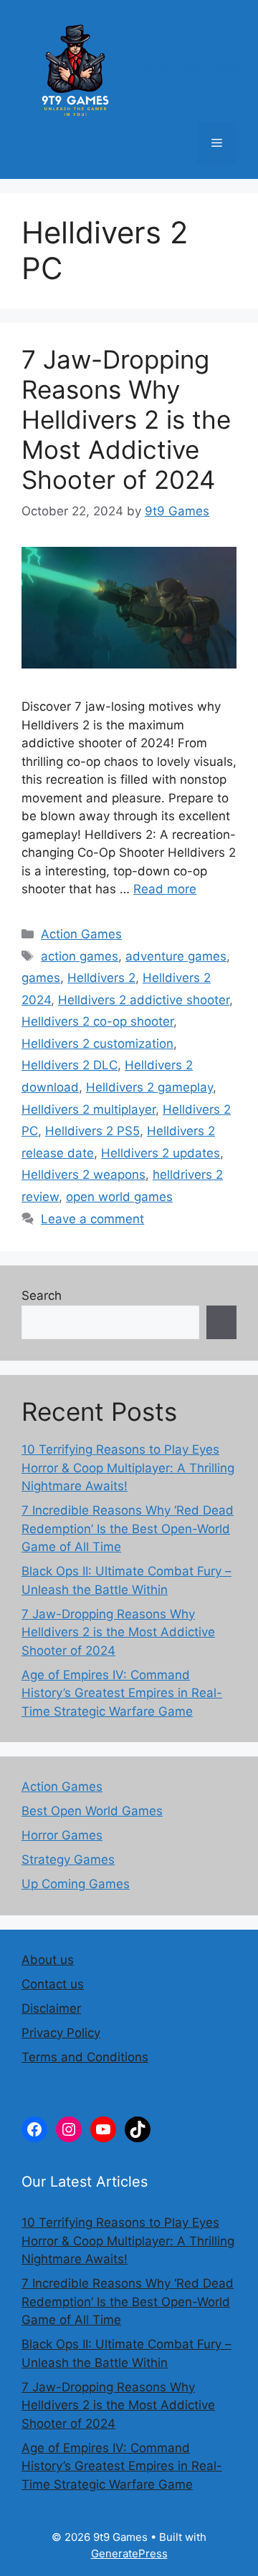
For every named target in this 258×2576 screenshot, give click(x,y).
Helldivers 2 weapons (83, 1175)
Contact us (53, 1984)
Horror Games (62, 1835)
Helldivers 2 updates (161, 1153)
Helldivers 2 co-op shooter (97, 1021)
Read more (165, 889)
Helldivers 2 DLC (70, 1065)
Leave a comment (92, 1219)
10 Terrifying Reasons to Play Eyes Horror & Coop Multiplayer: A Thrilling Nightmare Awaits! (128, 1468)
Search (42, 1296)
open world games (119, 1197)
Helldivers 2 (101, 978)
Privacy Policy (61, 2033)
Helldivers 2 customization (97, 1044)
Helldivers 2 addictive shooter (144, 1000)
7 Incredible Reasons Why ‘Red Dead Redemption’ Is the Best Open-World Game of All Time (128, 1528)
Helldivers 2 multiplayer (89, 1109)
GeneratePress (129, 2553)
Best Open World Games (92, 1811)
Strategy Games (68, 1860)
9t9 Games (190, 68)
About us (48, 1960)
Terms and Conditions (85, 2057)
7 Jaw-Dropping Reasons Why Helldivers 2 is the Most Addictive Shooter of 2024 (126, 419)
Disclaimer (51, 2008)
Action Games (81, 934)
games (41, 978)
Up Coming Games (76, 1884)
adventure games (176, 956)
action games (80, 956)
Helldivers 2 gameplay (149, 1087)
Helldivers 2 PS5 (92, 1131)
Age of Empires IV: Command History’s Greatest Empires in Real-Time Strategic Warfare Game (122, 1693)
